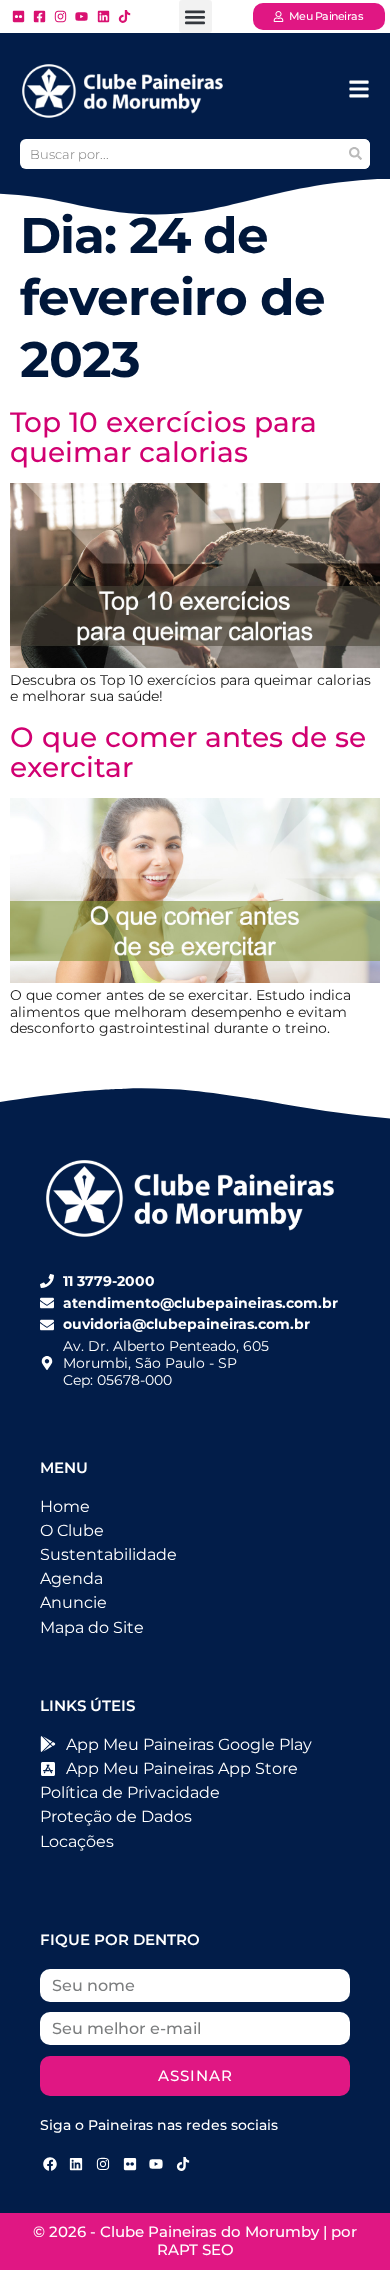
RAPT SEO (195, 2249)
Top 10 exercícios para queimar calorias (163, 437)
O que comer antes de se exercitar (188, 752)
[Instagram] (103, 2164)
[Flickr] (130, 2164)
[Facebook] (50, 2164)
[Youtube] (156, 2164)
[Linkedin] (77, 2164)
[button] (195, 16)
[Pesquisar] (355, 154)
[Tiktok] (183, 2164)
